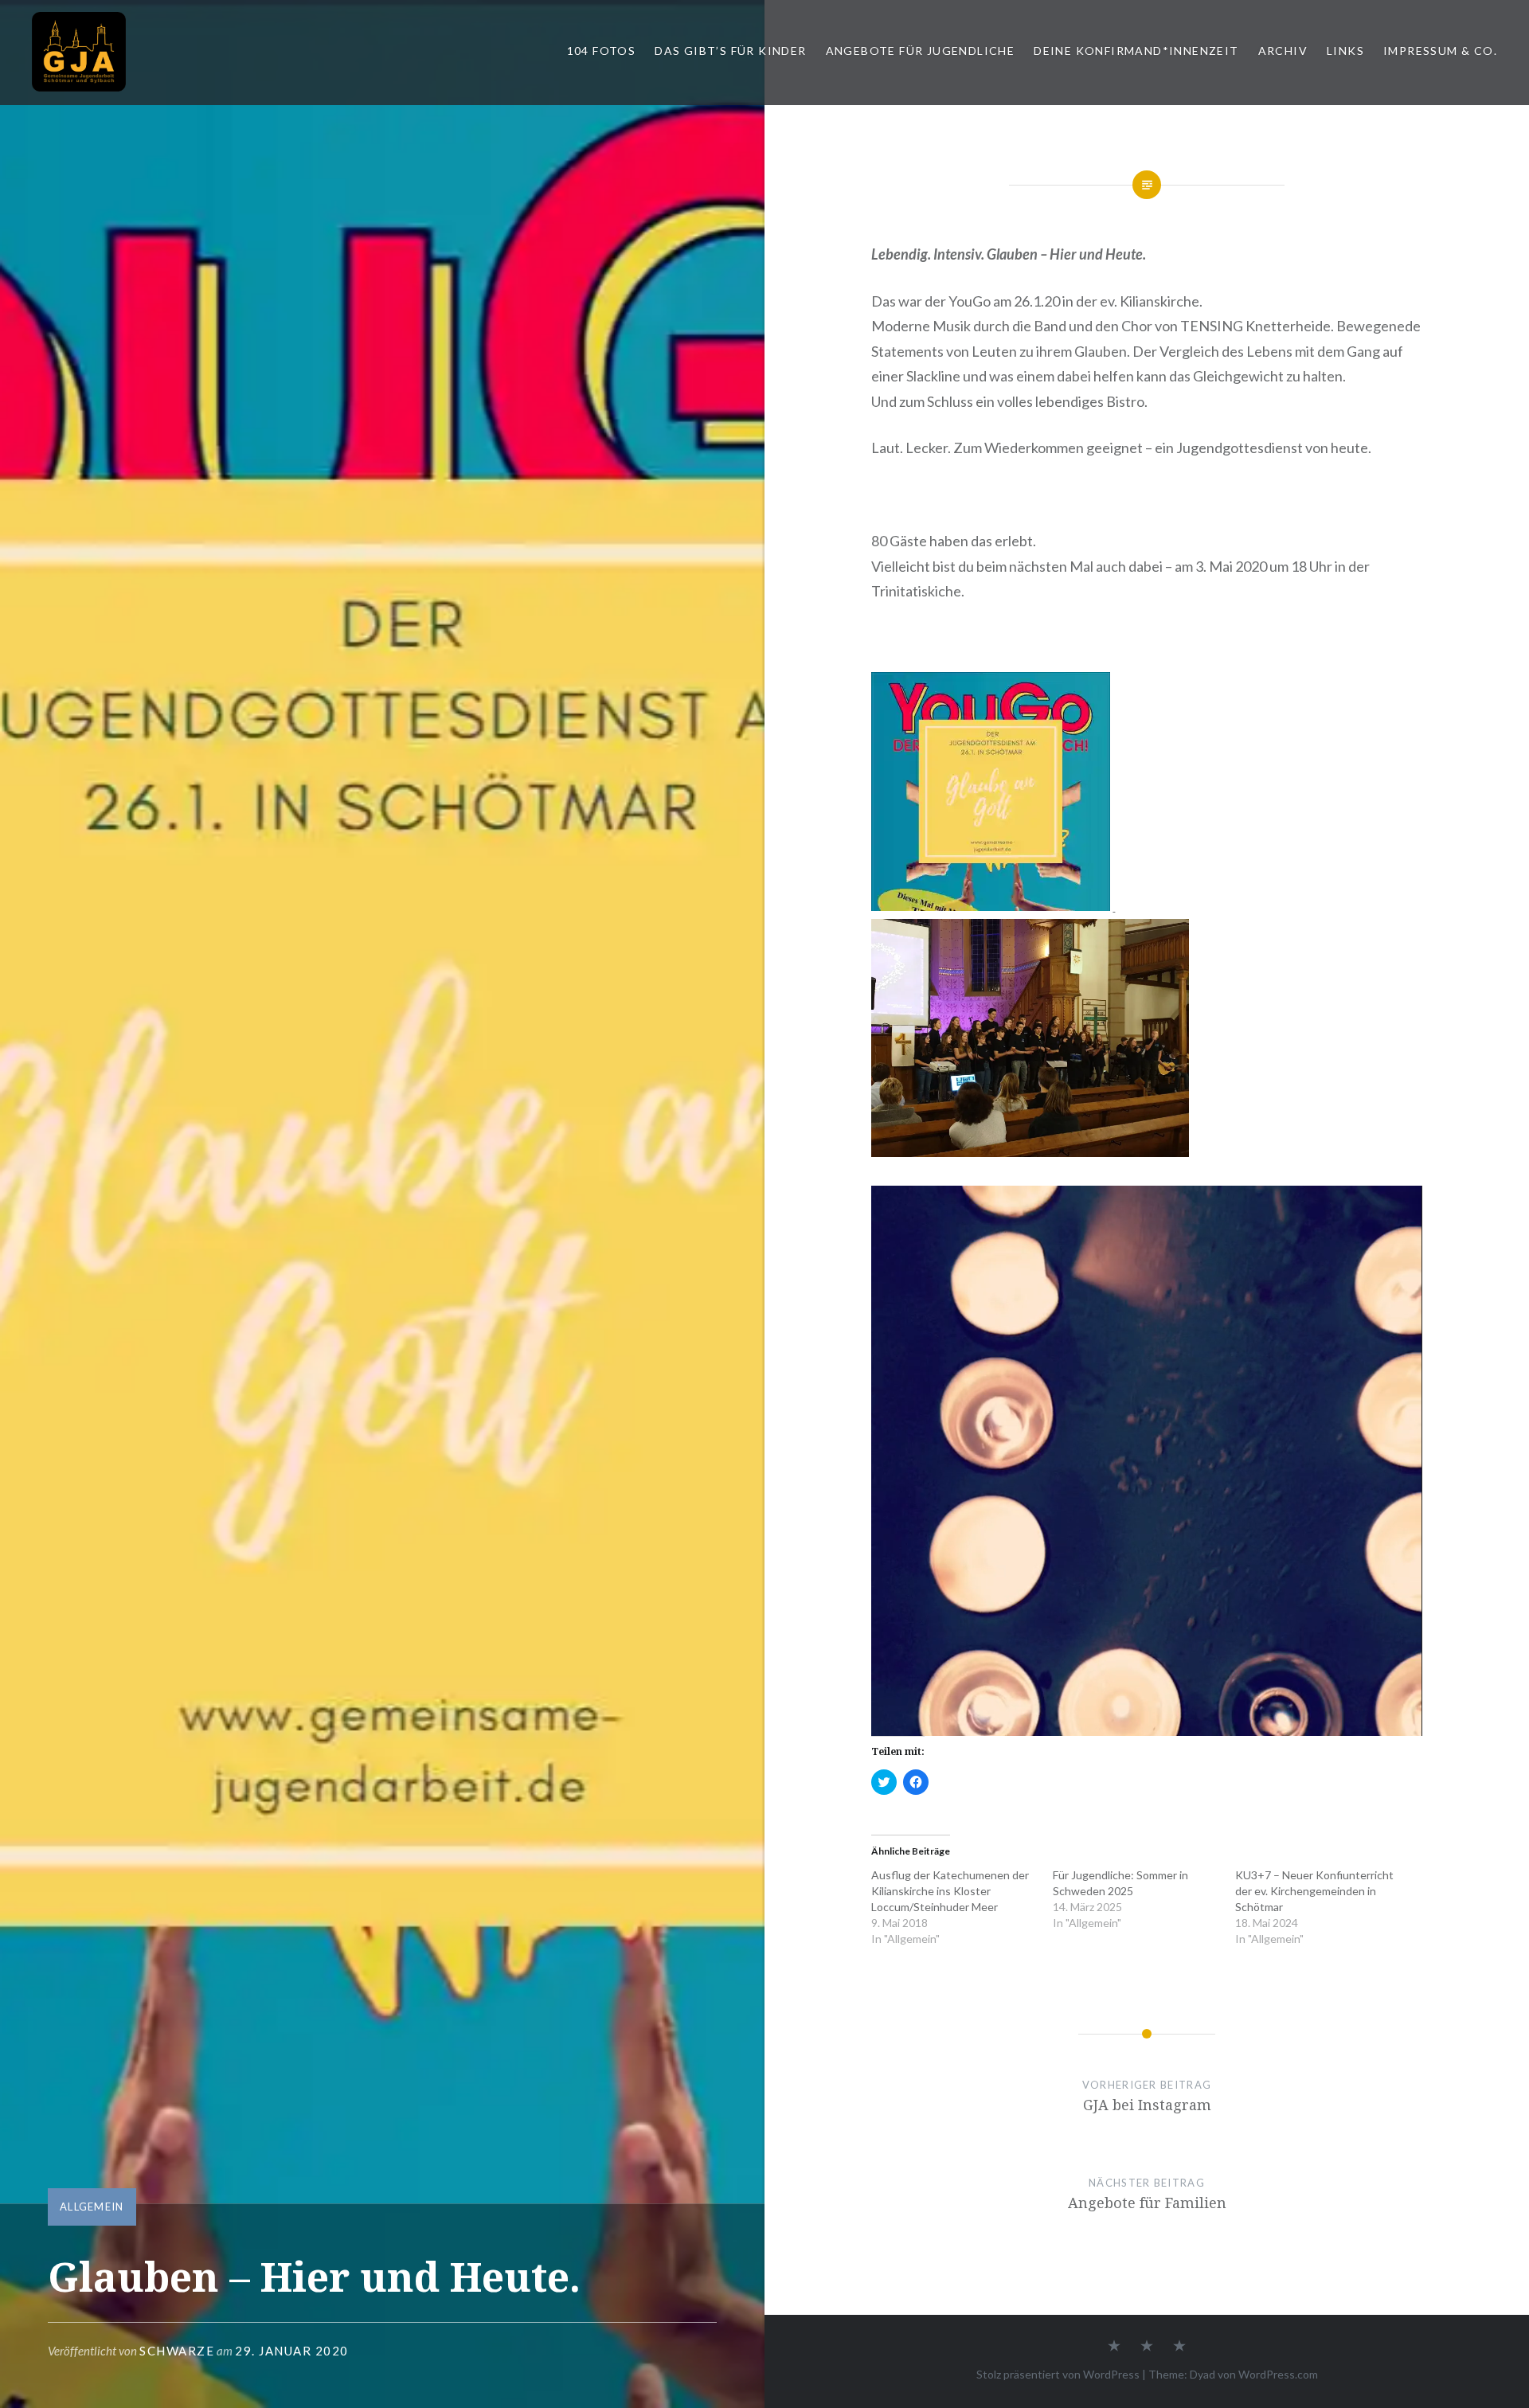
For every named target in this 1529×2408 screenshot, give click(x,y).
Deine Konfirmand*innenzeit (1136, 51)
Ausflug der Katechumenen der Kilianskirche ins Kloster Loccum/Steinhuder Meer (950, 1891)
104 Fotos (602, 51)
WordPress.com (1278, 2374)
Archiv (1283, 51)
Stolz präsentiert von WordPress (1058, 2374)
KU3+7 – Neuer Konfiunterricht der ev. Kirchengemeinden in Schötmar (1314, 1891)
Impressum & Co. (1440, 51)
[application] (1146, 1461)
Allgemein (92, 2207)
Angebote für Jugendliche (921, 51)
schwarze (177, 2351)
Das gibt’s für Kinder (730, 51)
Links (1345, 51)
